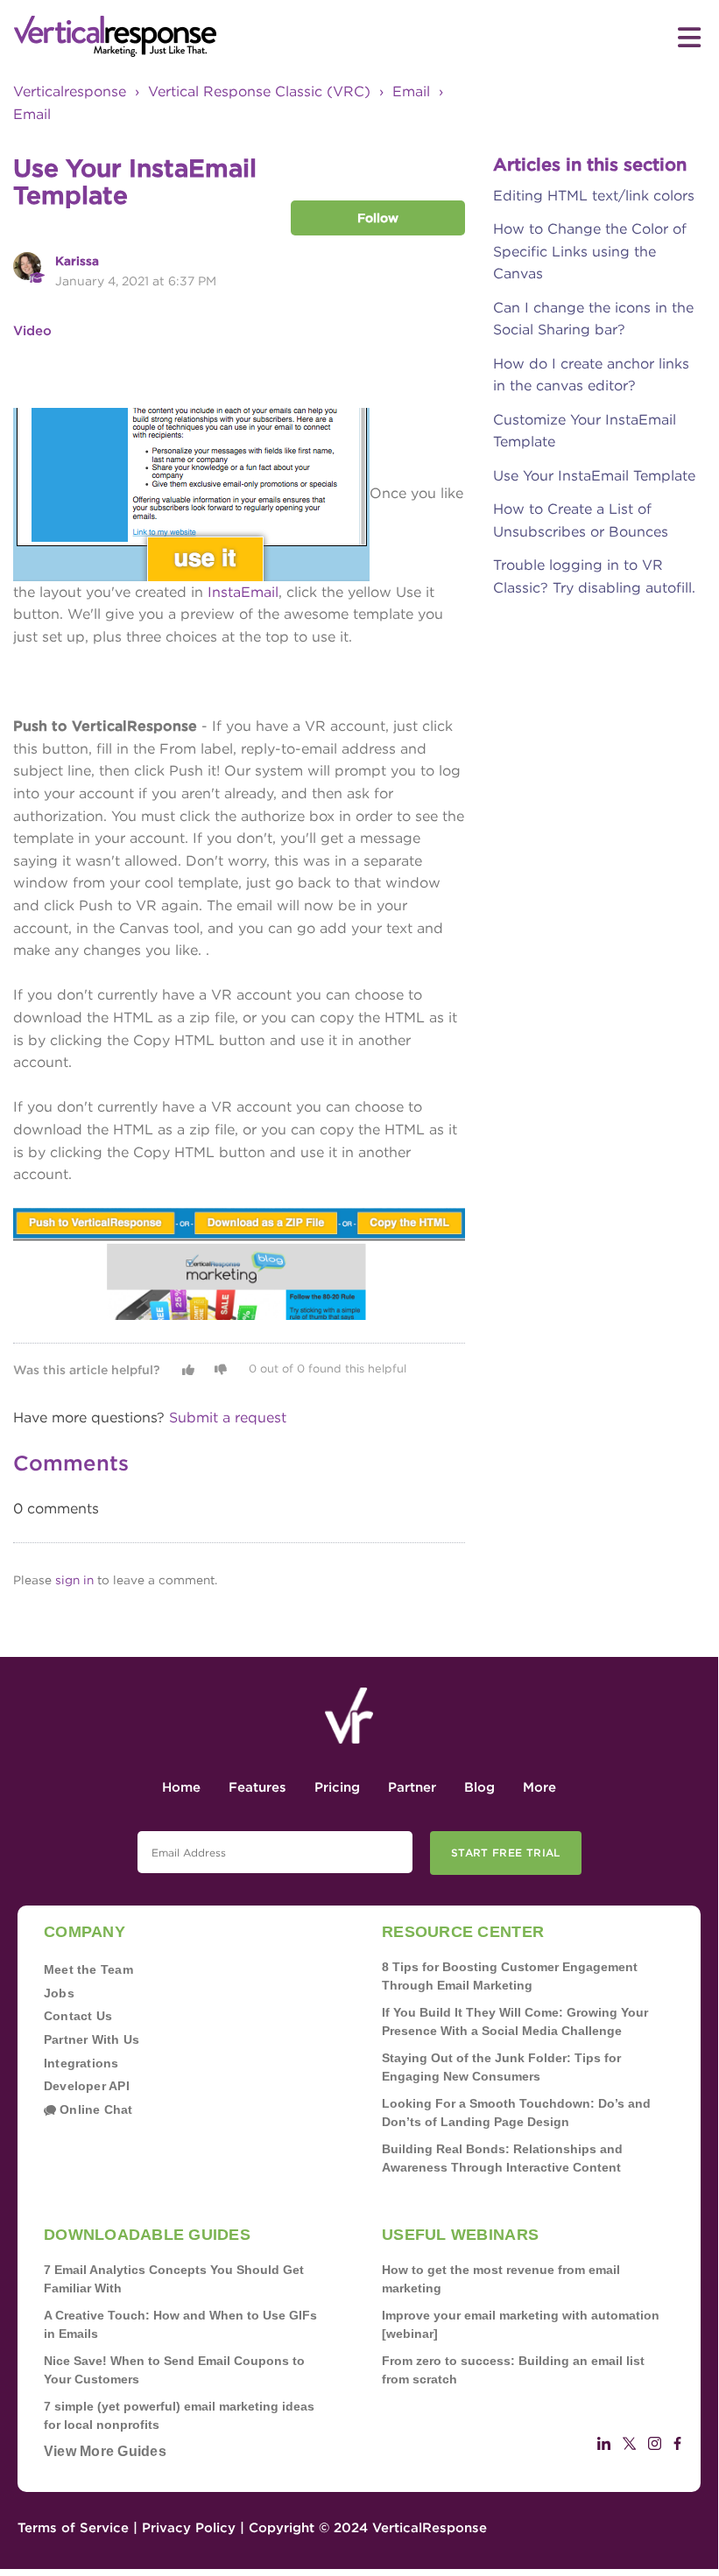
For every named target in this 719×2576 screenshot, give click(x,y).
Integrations (81, 2063)
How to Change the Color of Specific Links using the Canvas (590, 251)
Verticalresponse (70, 91)
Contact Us (78, 2016)
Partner (412, 1787)
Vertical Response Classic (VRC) (259, 91)
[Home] (187, 37)
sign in (74, 1580)
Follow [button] (378, 218)
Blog (479, 1787)
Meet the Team (88, 1969)
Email (411, 91)
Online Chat (95, 2109)
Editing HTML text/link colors (594, 196)
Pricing (337, 1787)
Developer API (87, 2086)
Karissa (77, 261)
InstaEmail (243, 592)
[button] (188, 1370)
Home (181, 1787)
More (539, 1787)
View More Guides (105, 2451)
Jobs (59, 1993)
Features (257, 1787)
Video (32, 331)
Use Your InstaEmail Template (594, 476)
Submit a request (228, 1418)
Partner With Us (92, 2039)
